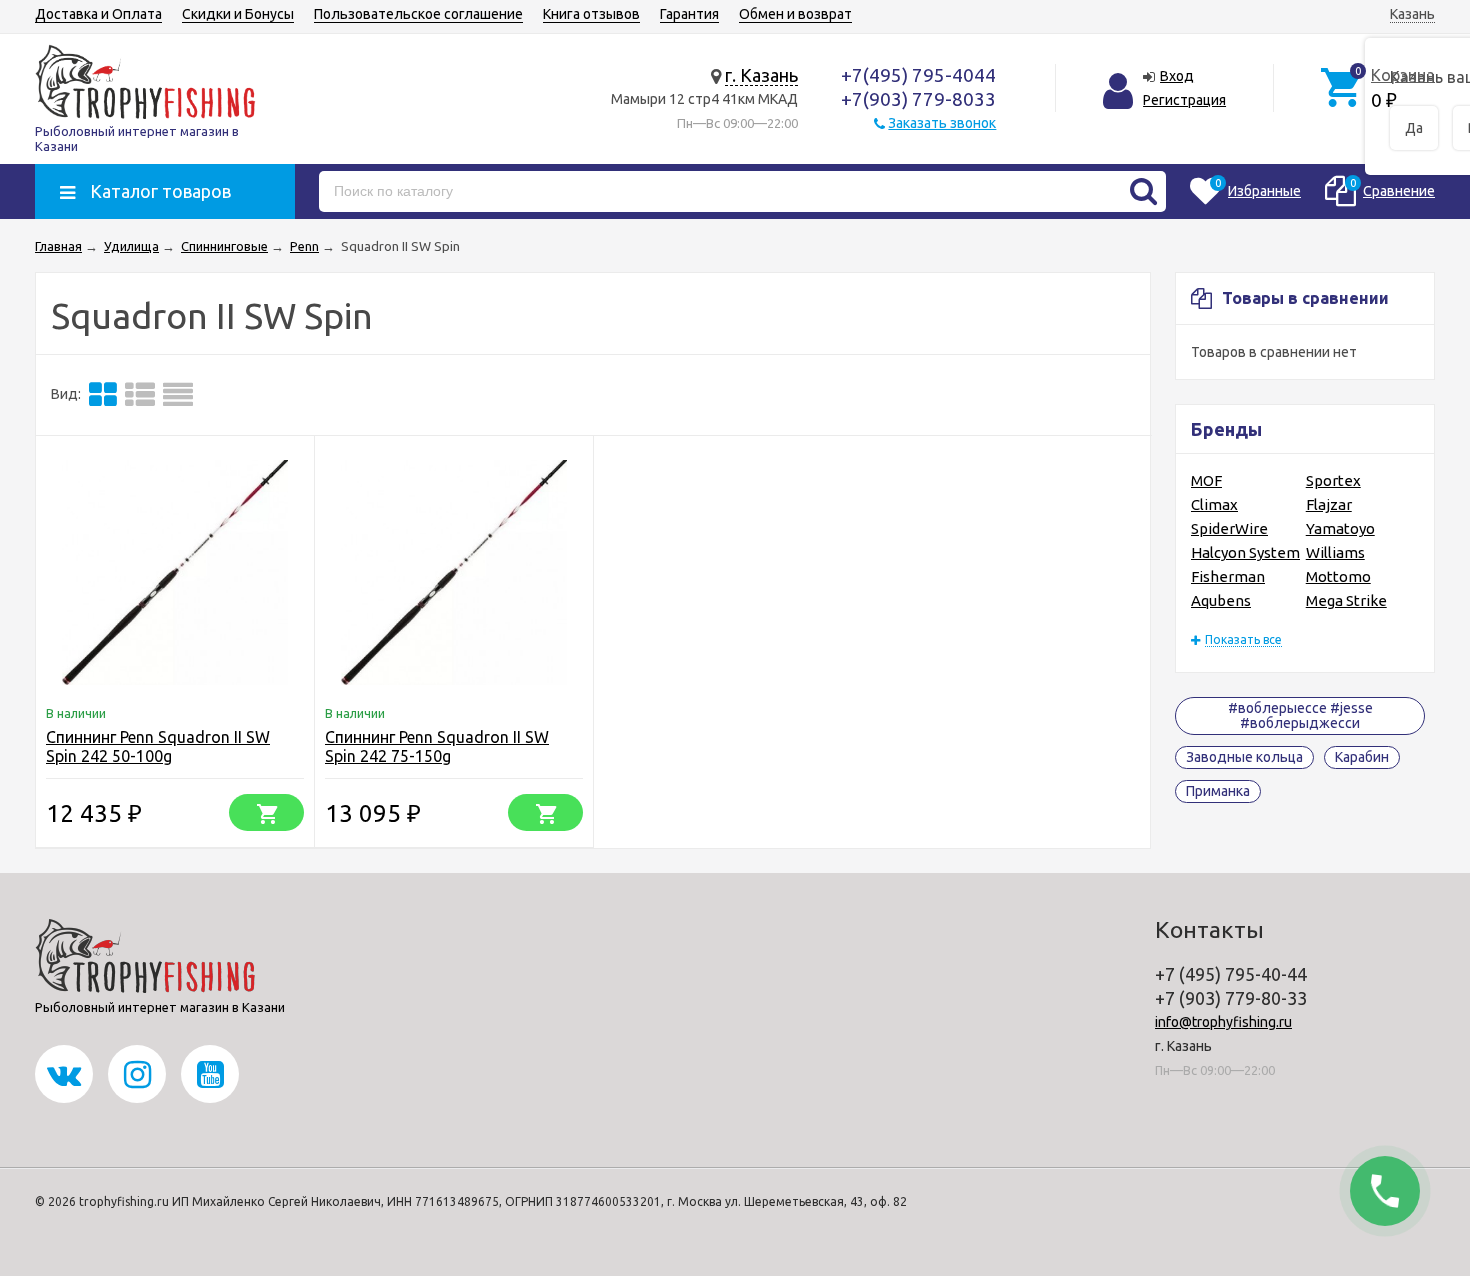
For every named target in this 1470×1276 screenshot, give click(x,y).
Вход (1177, 76)
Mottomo (1338, 576)
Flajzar (1329, 504)
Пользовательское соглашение (418, 14)
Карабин (1362, 757)
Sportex (1333, 480)
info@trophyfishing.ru (1223, 1022)
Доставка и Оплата (98, 14)
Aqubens (1221, 600)
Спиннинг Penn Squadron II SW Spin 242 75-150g (437, 746)
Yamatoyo (1340, 528)
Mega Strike (1346, 600)
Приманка (1218, 791)
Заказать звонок (942, 123)
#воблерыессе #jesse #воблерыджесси (1300, 715)
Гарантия (689, 14)
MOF (1206, 480)
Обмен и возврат (795, 14)
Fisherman (1228, 576)
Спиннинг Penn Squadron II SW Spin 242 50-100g (158, 746)
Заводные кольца (1244, 757)
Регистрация (1184, 100)
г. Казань (761, 75)
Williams (1335, 552)
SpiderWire (1229, 528)
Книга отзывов (591, 14)
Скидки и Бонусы (238, 14)
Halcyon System (1245, 552)
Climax (1214, 504)
